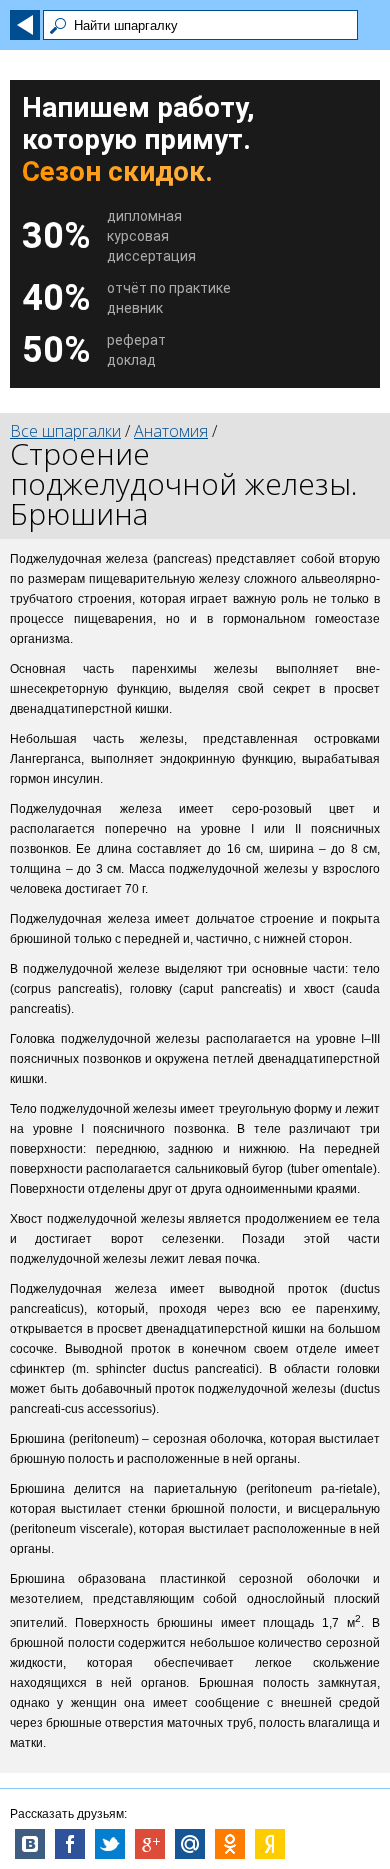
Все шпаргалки (65, 431)
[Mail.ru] (190, 1844)
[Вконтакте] (30, 1844)
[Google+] (150, 1844)
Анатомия (171, 431)
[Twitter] (110, 1844)
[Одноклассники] (230, 1844)
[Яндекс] (270, 1844)
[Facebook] (70, 1844)
